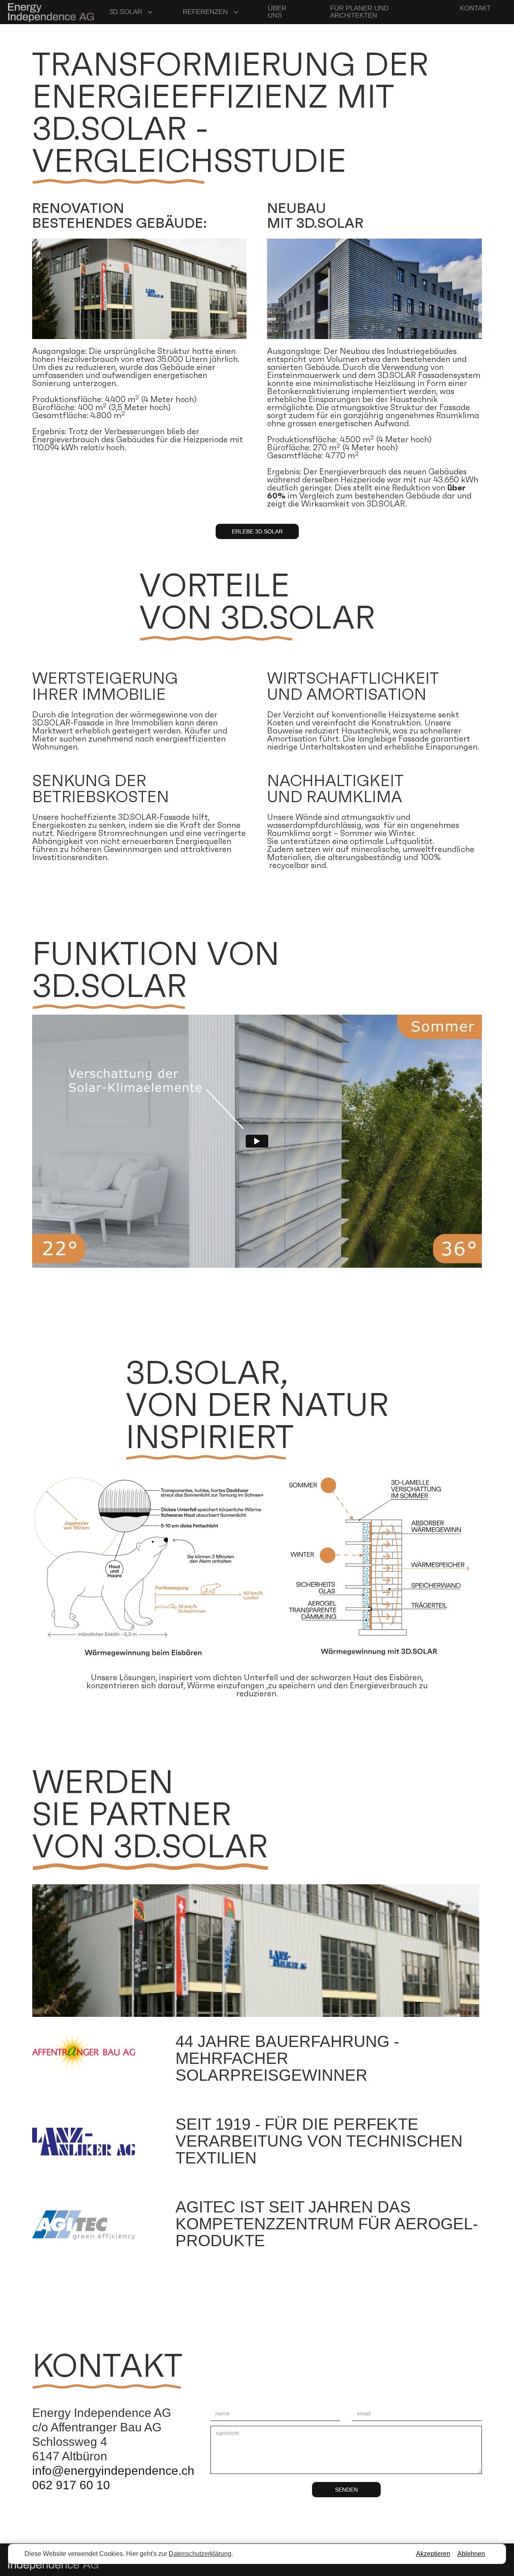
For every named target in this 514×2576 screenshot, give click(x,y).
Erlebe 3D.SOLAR (257, 531)
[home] (51, 12)
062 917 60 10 (71, 2485)
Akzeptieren (433, 2554)
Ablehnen (471, 2554)
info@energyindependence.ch (113, 2471)
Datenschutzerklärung (200, 2554)
